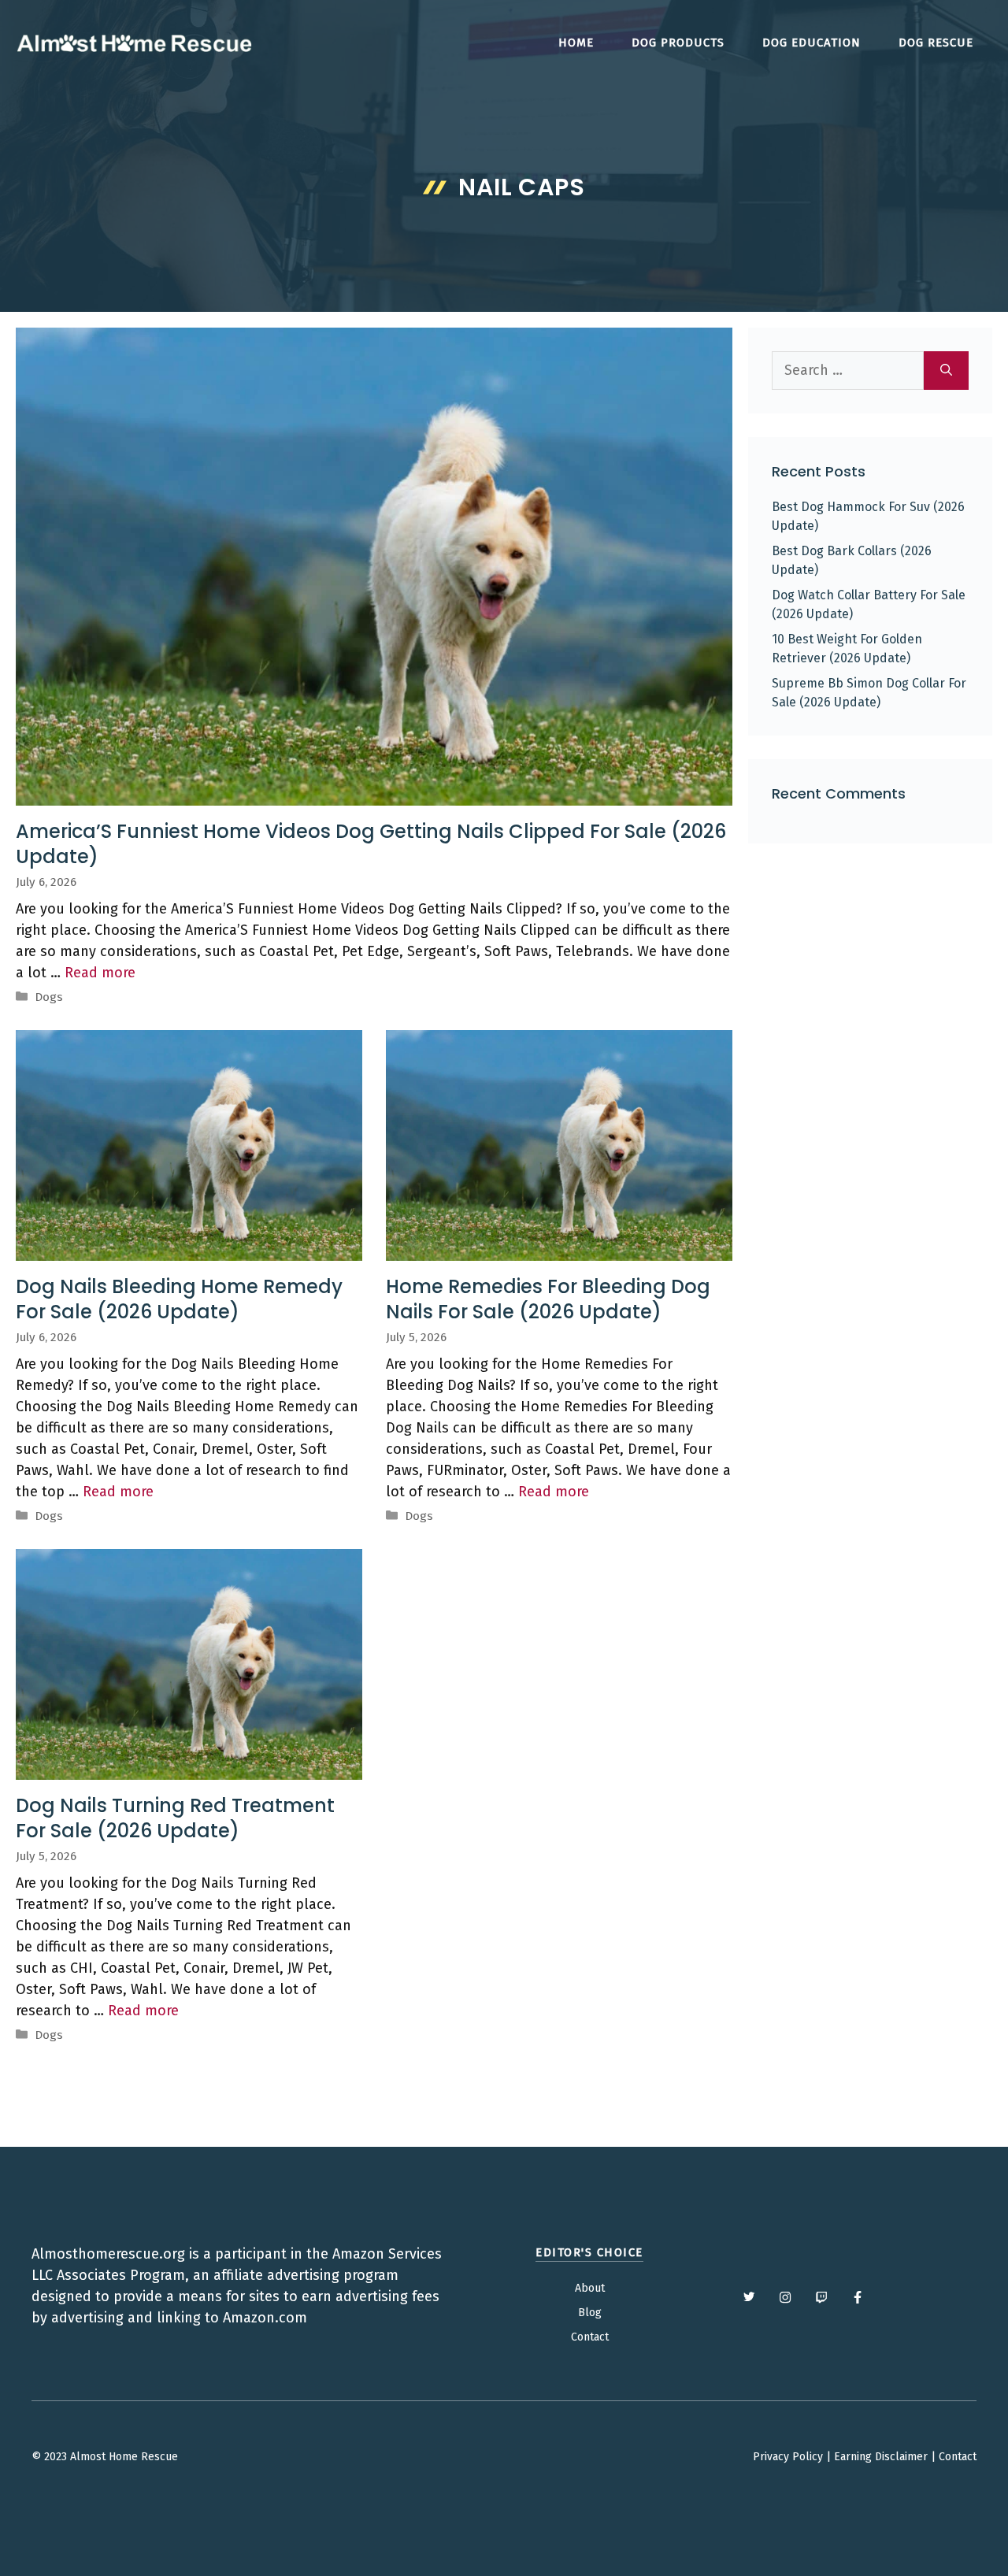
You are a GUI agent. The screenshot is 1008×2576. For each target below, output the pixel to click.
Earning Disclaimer (881, 2457)
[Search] (946, 371)
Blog (590, 2313)
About (590, 2288)
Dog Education (812, 43)
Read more (100, 973)
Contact (590, 2337)
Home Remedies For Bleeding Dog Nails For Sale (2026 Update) (548, 1299)
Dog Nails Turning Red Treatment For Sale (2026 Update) (175, 1818)
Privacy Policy (788, 2457)
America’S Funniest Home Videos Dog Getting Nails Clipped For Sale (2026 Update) (371, 843)
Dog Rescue (936, 43)
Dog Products (678, 43)
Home (576, 43)
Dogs (49, 997)
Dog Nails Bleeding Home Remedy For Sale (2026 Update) (179, 1299)
